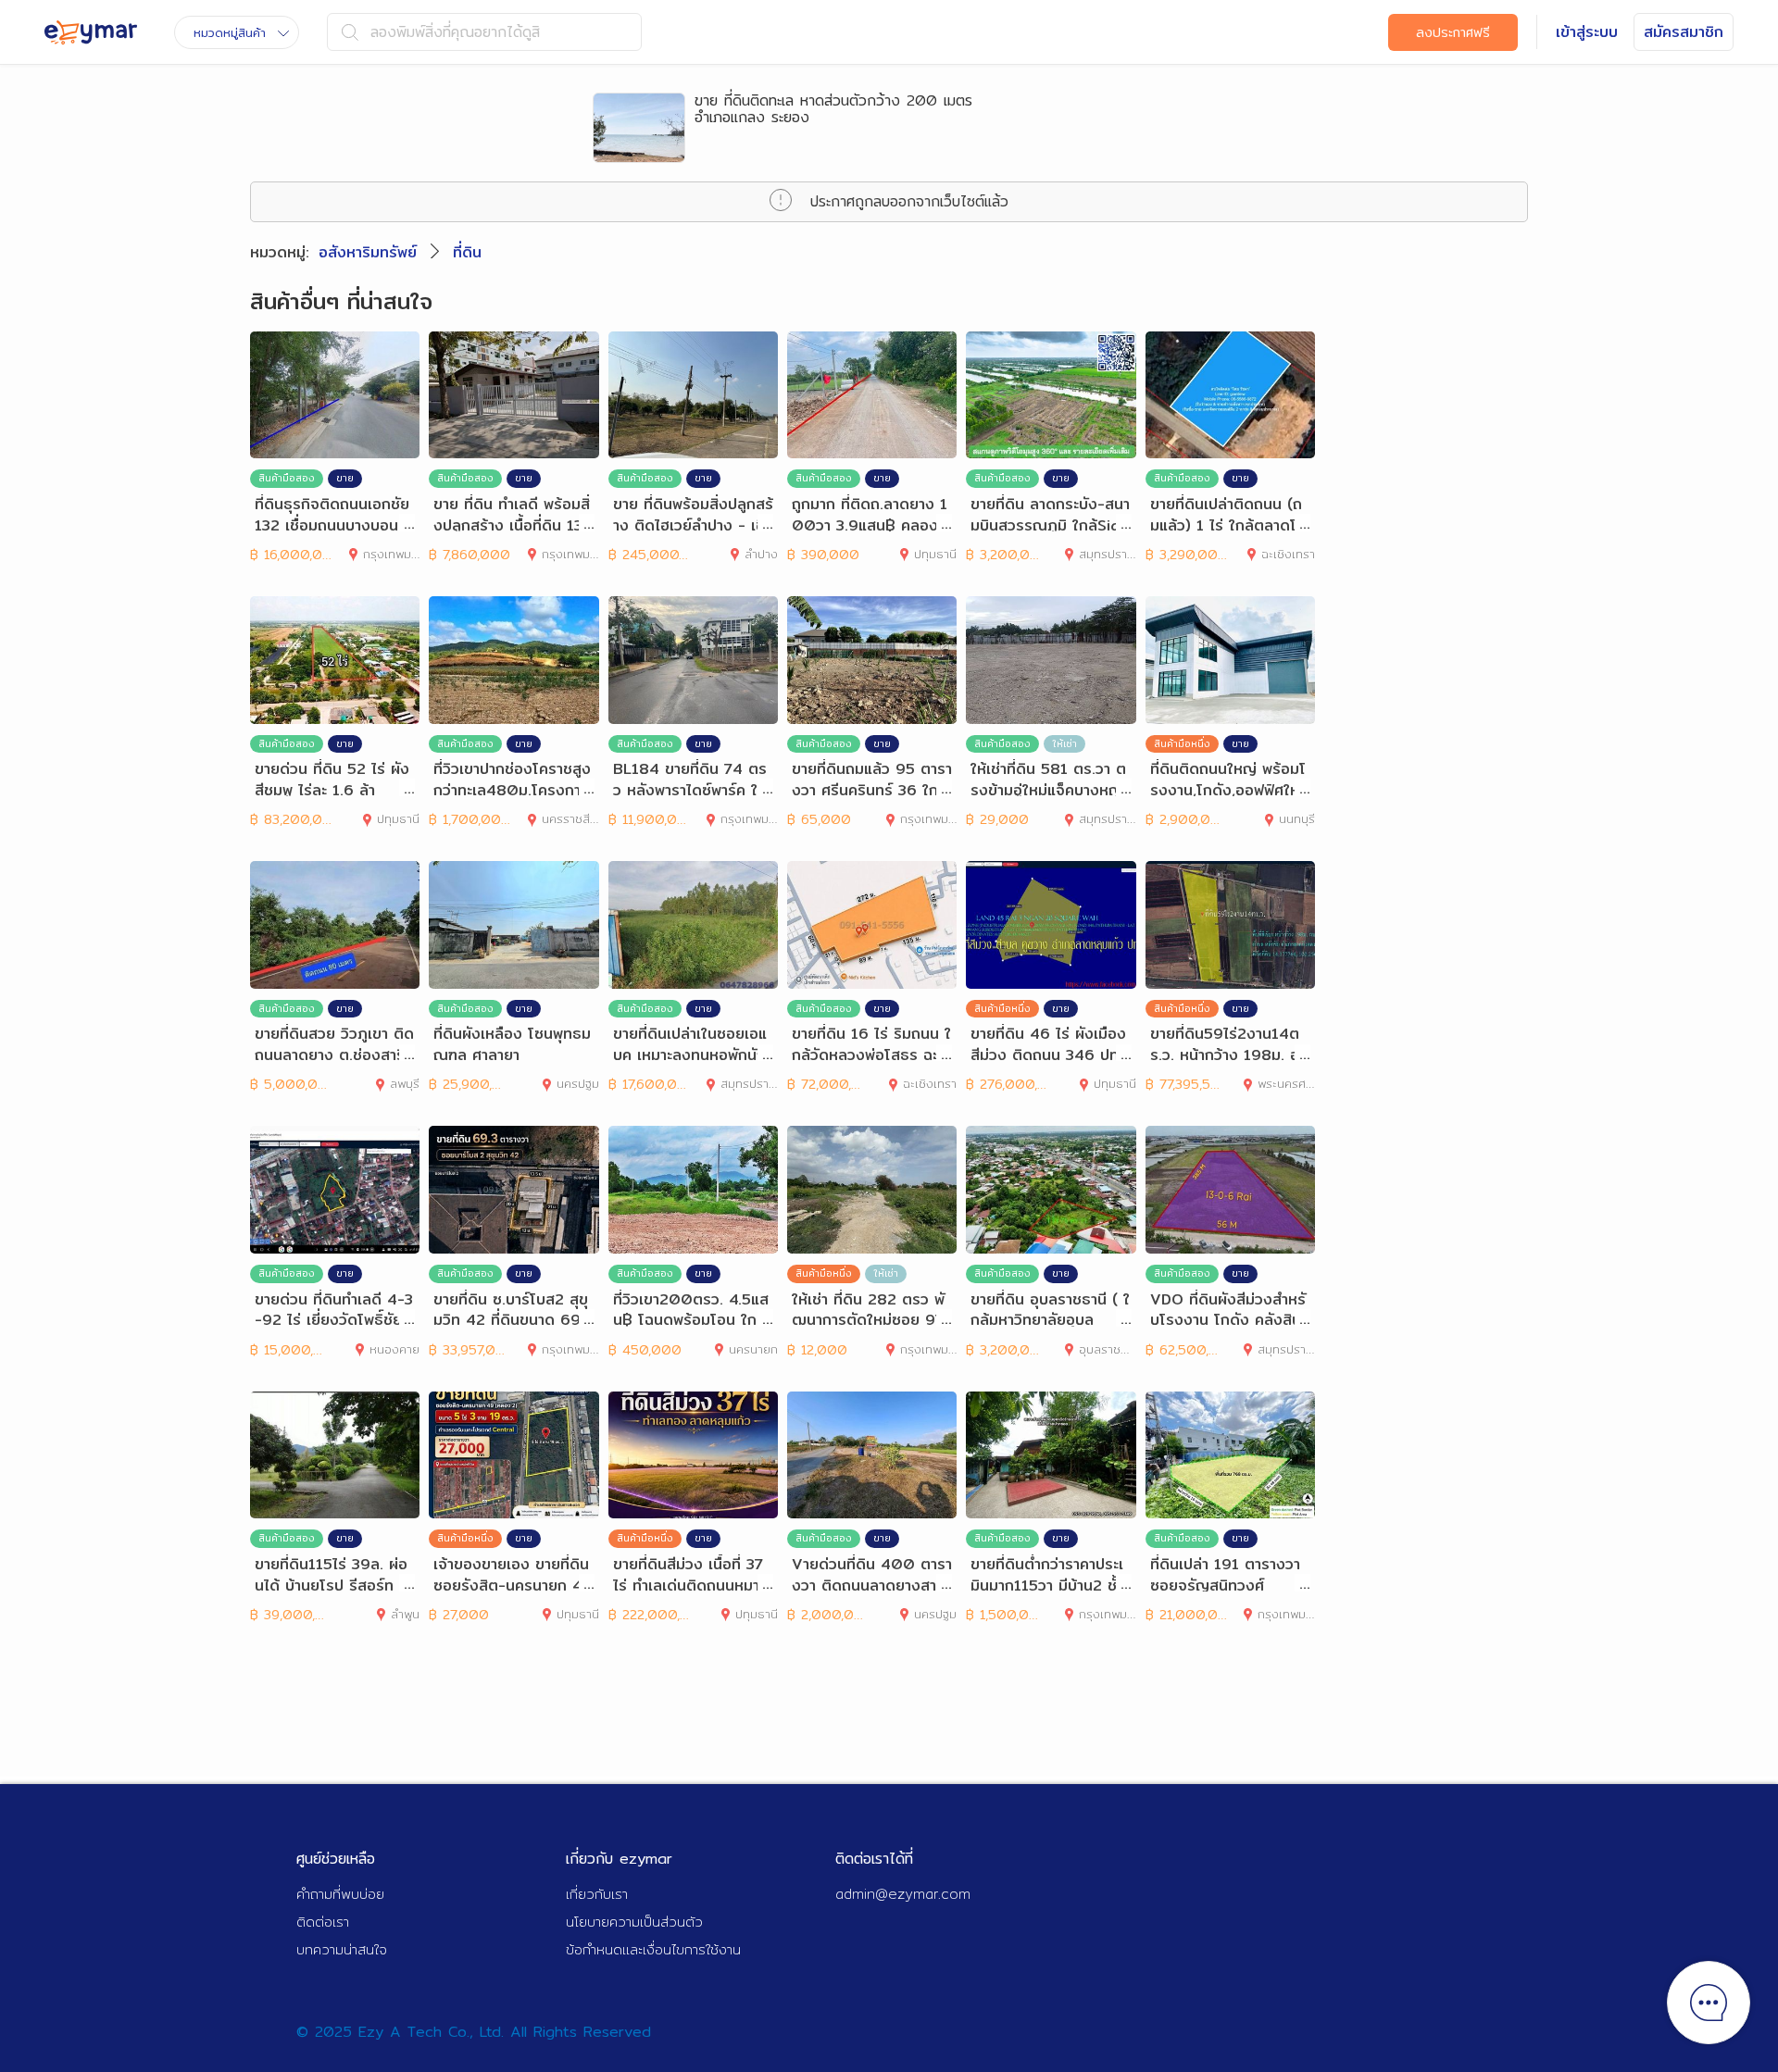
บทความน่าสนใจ (342, 1949)
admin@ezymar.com (903, 1894)
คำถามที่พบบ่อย (340, 1894)
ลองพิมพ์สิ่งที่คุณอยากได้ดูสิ (455, 32)
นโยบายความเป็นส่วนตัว (634, 1922)
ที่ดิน (467, 252)
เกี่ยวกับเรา (597, 1894)
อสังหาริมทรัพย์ (368, 252)
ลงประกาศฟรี (1453, 32)
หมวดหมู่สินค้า (230, 32)
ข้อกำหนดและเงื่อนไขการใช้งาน (653, 1949)
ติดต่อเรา (323, 1922)
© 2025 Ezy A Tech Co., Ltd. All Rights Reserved (474, 2032)
